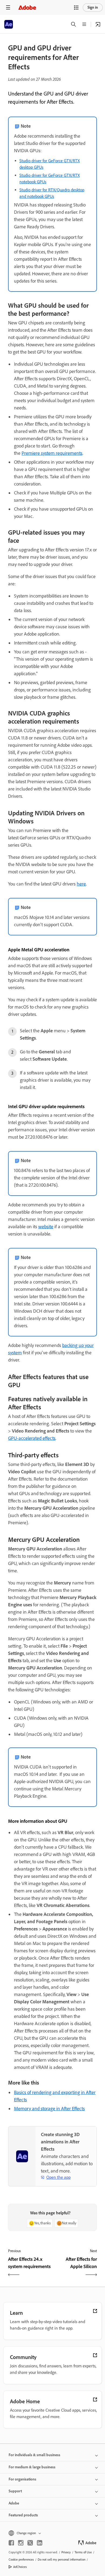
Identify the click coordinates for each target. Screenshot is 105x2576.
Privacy (66, 2552)
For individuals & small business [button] (34, 2455)
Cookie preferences (21, 2560)
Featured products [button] (23, 2515)
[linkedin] (40, 2543)
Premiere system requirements (52, 453)
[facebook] (11, 2543)
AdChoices (20, 2567)
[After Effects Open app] (98, 24)
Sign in (93, 7)
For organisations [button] (22, 2479)
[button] (76, 8)
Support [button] (15, 2491)
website (46, 1227)
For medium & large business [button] (32, 2467)
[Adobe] (27, 7)
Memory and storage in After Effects (49, 2109)
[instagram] (21, 2543)
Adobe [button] (14, 2503)
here (81, 884)
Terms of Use (83, 2552)
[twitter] (30, 2543)
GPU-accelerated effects (32, 1438)
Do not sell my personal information (62, 2560)
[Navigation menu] (8, 7)
